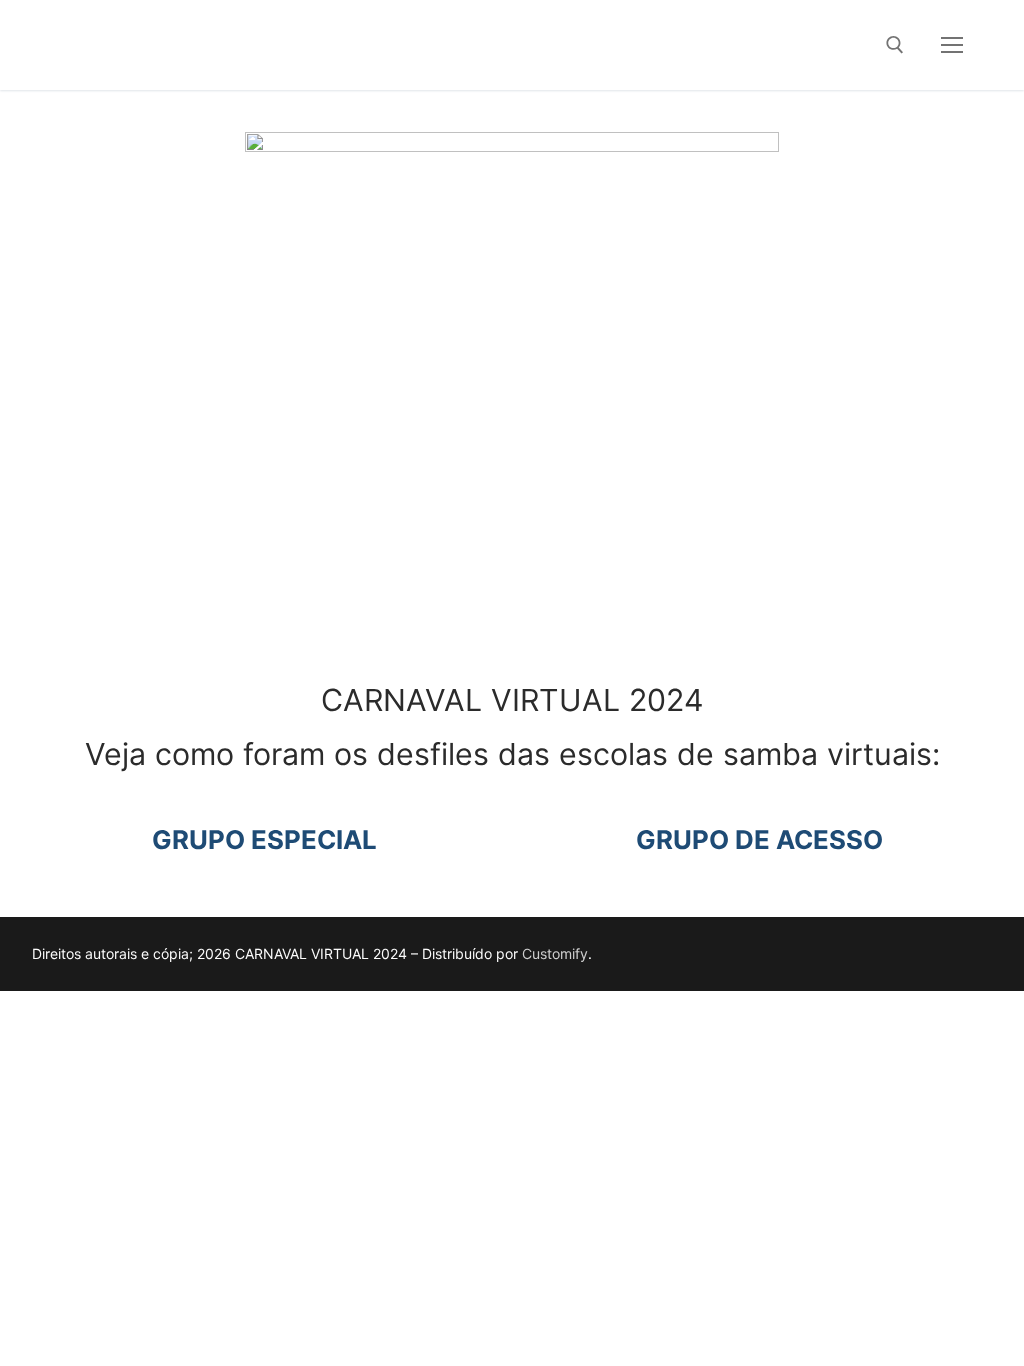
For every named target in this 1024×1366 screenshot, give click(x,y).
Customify (555, 953)
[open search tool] (895, 45)
